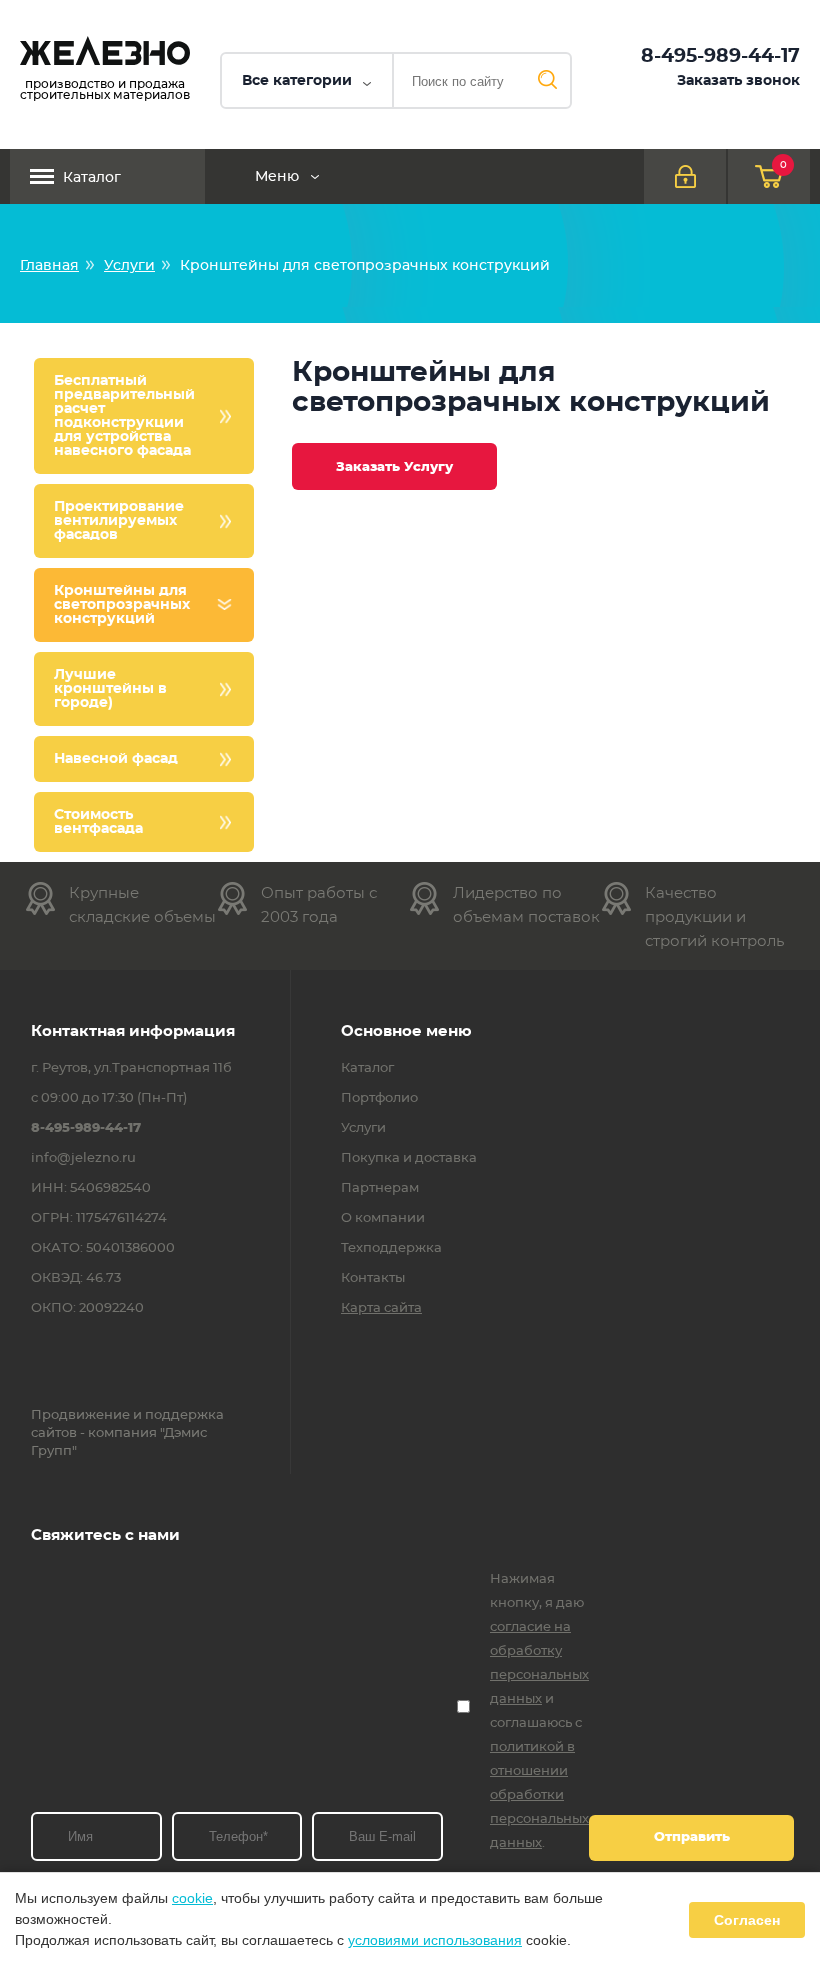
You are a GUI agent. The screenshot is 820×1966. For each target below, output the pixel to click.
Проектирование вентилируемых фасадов (119, 521)
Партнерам (380, 1189)
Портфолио (379, 1099)
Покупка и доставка (409, 1159)
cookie (192, 1898)
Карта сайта (381, 1309)
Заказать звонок (738, 81)
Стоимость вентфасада (98, 822)
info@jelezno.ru (83, 1159)
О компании (383, 1219)
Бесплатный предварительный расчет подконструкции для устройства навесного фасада (124, 416)
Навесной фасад (116, 759)
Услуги (129, 266)
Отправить (692, 1837)
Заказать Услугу (394, 467)
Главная (49, 266)
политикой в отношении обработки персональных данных (539, 1795)
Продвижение (80, 1415)
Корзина (783, 165)
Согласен (747, 1920)
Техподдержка (391, 1249)
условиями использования (435, 1940)
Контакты (373, 1279)
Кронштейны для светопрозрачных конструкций (122, 605)
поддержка (184, 1415)
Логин (685, 176)
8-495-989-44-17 (720, 56)
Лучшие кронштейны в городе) (110, 689)
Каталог (92, 178)
